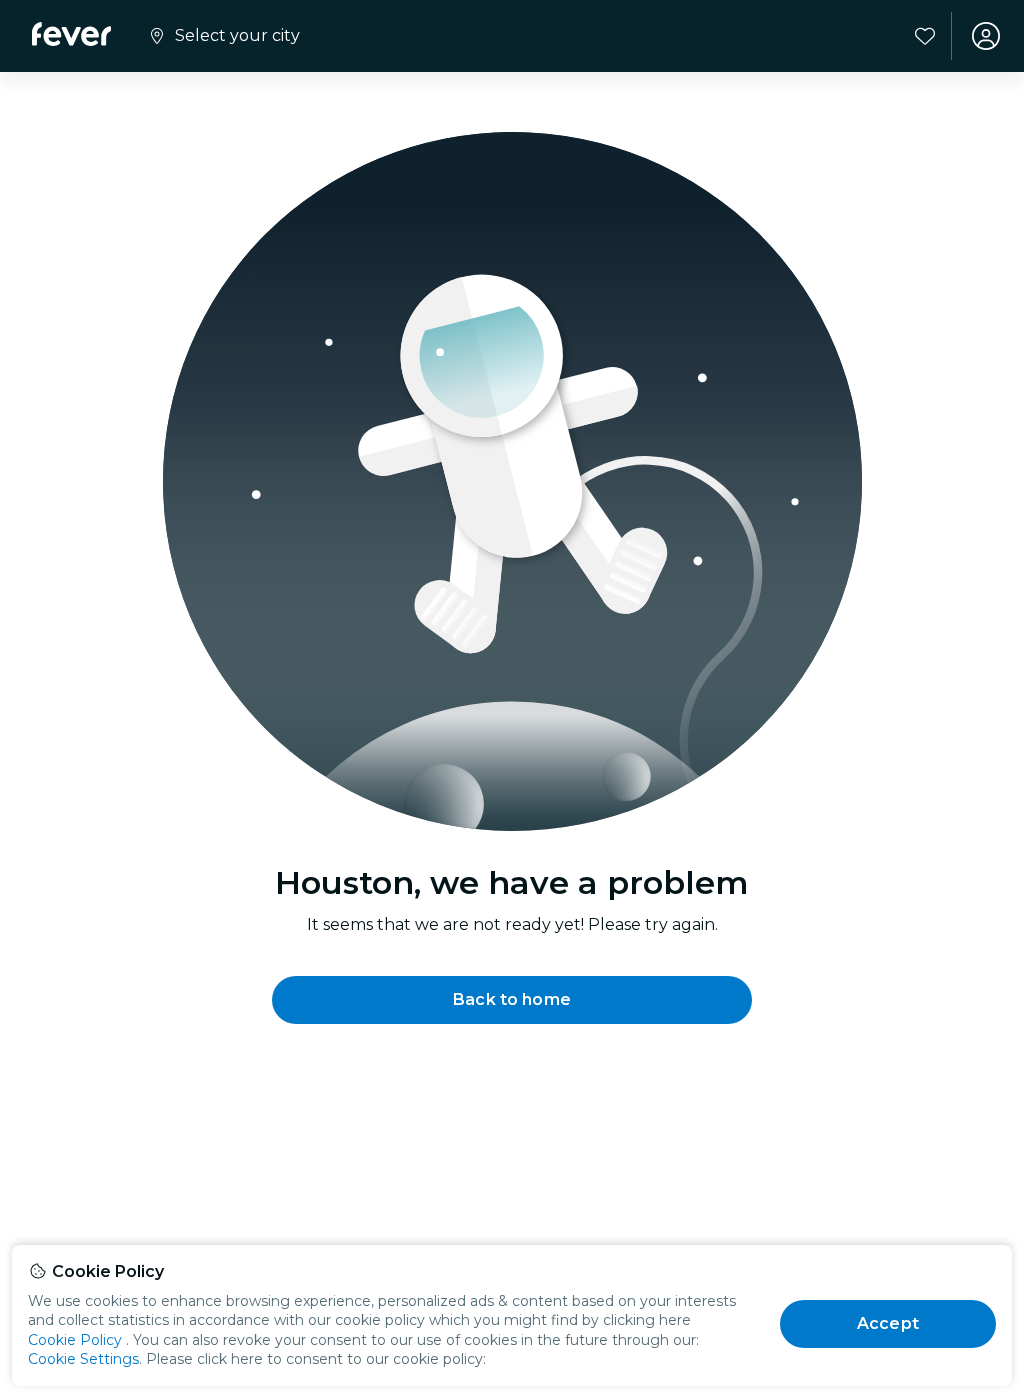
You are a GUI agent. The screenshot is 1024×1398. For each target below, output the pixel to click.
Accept (888, 1323)
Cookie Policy (75, 1340)
